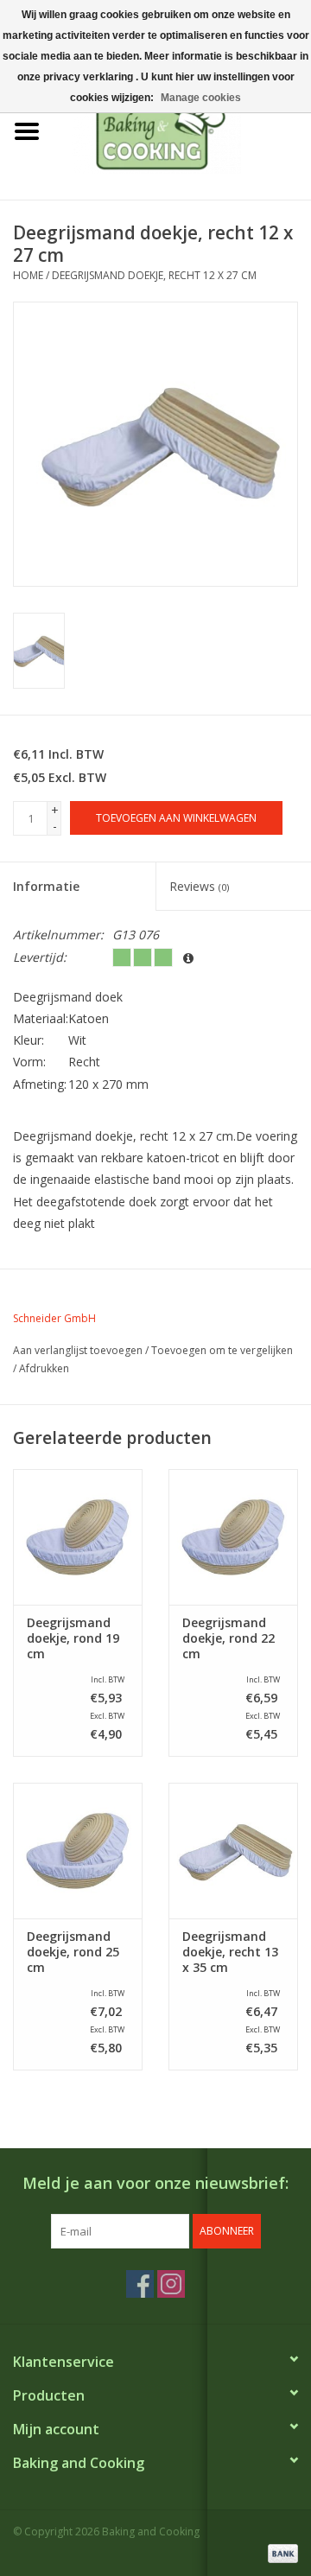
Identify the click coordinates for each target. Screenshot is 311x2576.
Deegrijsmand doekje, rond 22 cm (228, 1638)
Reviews (199, 886)
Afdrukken (44, 1368)
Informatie (46, 886)
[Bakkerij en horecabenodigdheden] (182, 130)
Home (28, 275)
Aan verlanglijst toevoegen (78, 1350)
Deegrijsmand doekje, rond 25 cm (73, 1952)
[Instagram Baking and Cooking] (171, 2284)
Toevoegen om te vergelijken (222, 1350)
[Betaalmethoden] (280, 2552)
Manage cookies (201, 98)
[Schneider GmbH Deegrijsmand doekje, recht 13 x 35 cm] (233, 1851)
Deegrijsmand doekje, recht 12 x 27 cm (154, 275)
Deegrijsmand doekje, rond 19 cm (73, 1638)
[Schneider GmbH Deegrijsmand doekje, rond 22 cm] (233, 1537)
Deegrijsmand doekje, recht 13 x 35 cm (230, 1952)
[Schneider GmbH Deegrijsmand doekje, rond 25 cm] (78, 1851)
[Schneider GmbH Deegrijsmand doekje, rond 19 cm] (78, 1537)
